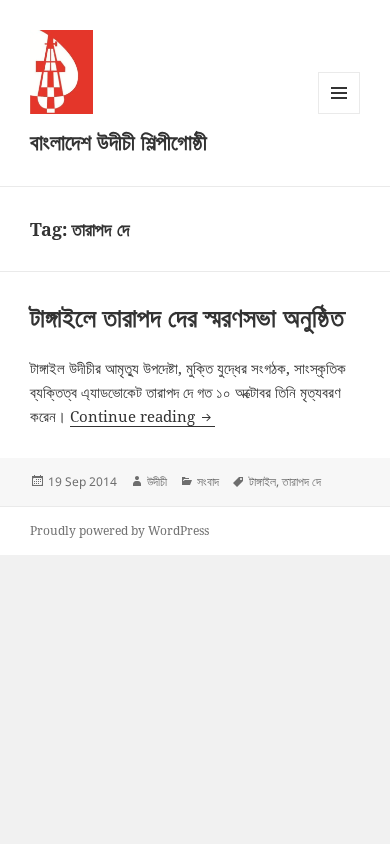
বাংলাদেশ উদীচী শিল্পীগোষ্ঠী (118, 141)
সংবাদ (208, 481)
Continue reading (142, 416)
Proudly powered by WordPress (119, 530)
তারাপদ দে (301, 481)
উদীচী (157, 481)
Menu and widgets (339, 113)
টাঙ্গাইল (262, 481)
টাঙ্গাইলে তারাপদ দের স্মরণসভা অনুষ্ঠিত (187, 317)
